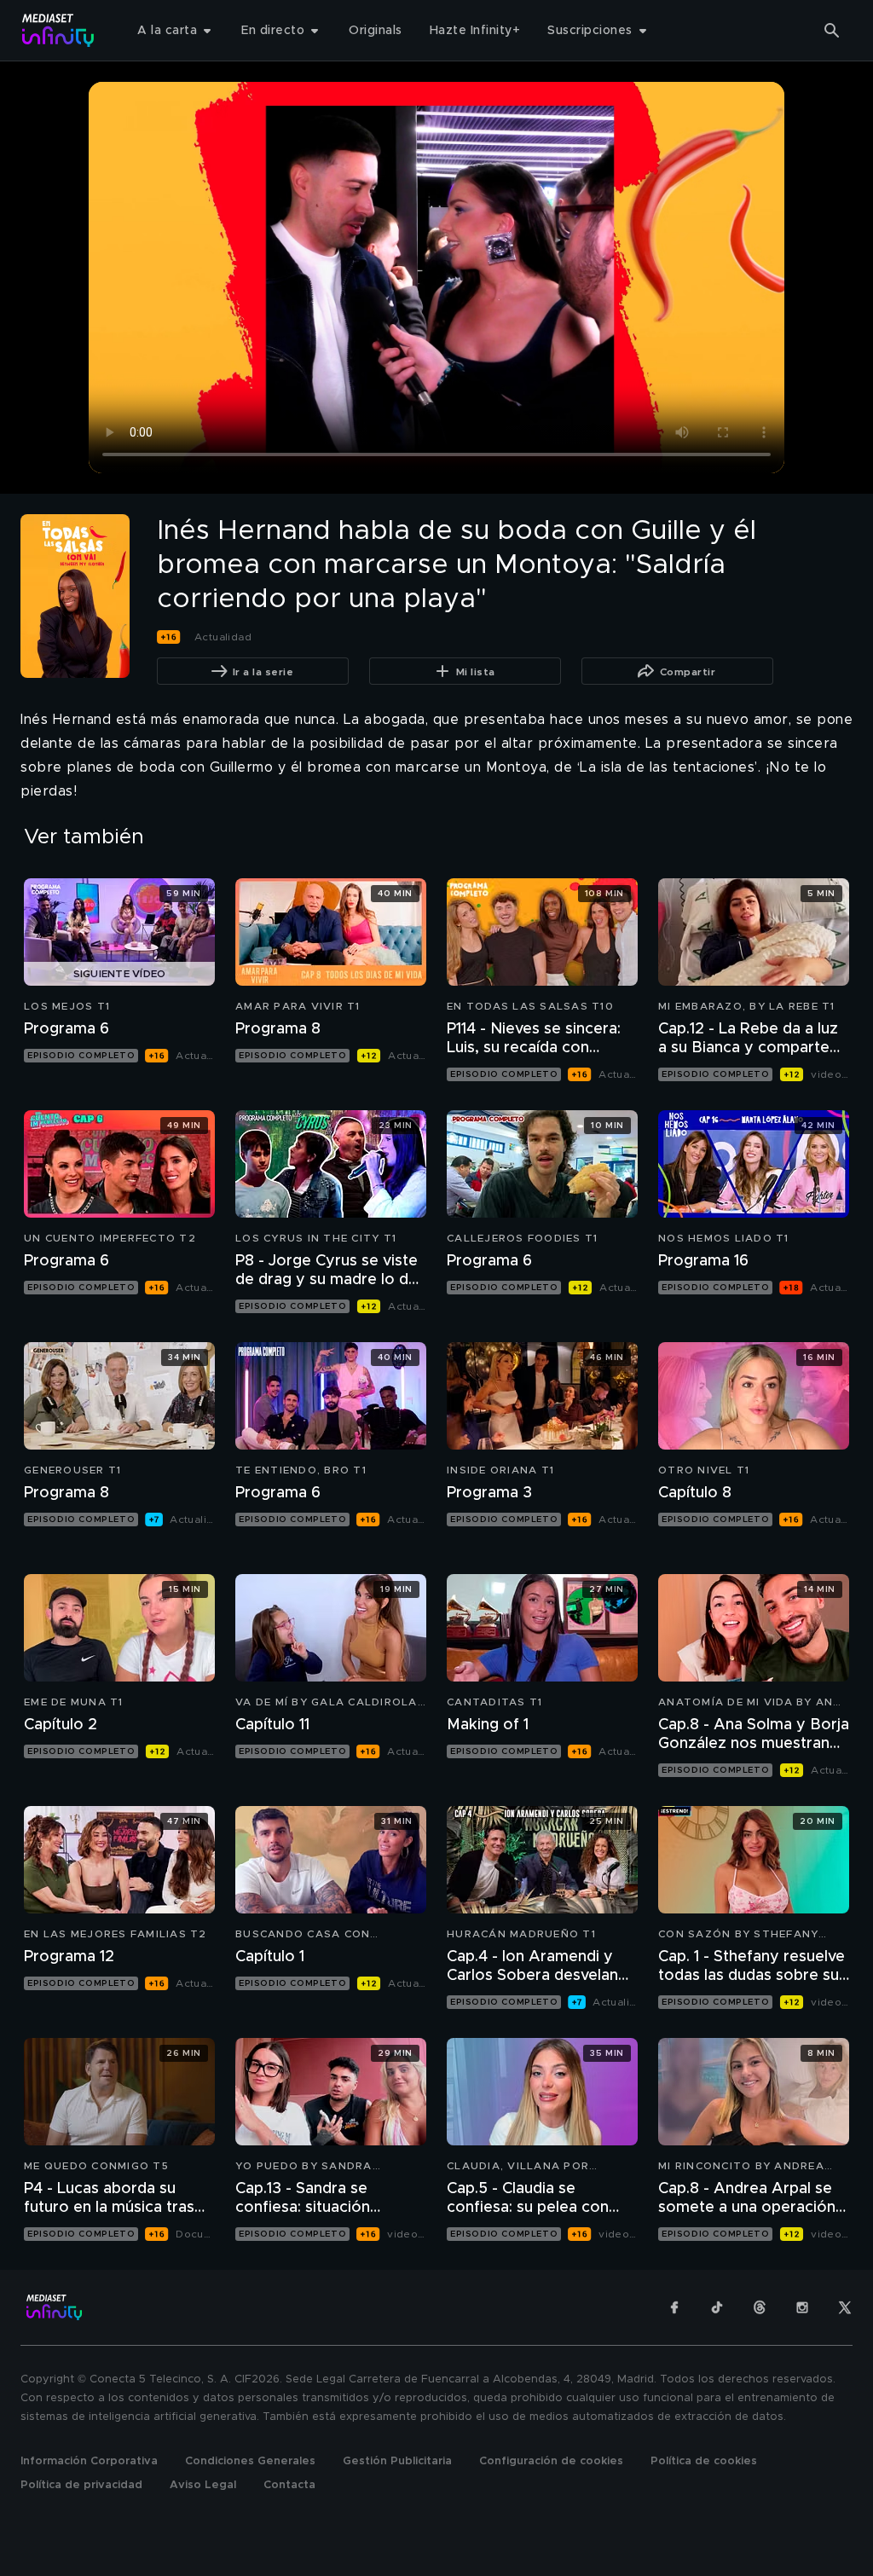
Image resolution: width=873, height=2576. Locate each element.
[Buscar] (832, 31)
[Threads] (760, 2307)
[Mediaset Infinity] (58, 30)
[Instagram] (802, 2307)
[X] (845, 2307)
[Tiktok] (717, 2307)
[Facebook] (674, 2307)
